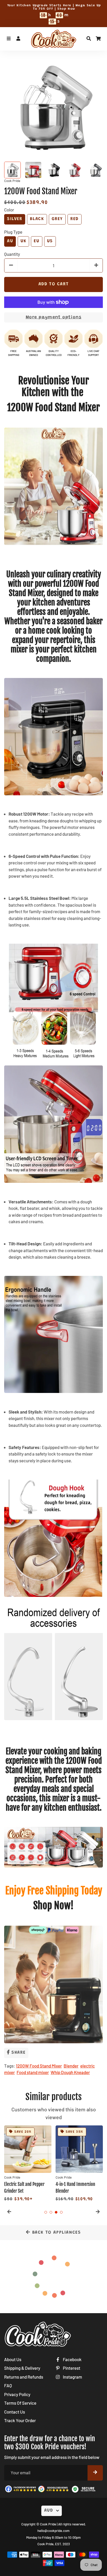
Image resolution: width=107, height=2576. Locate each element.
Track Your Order (20, 2420)
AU (10, 241)
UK (23, 241)
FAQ (8, 2385)
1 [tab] (46, 2212)
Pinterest (71, 2368)
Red (75, 219)
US (50, 241)
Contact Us (15, 2412)
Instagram (72, 2377)
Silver (15, 219)
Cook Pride (48, 2524)
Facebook (72, 2359)
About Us (13, 2359)
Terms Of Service (20, 2403)
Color (9, 210)
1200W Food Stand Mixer (39, 2066)
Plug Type (13, 232)
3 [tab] (56, 2212)
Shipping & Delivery (22, 2368)
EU (36, 241)
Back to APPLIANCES (56, 2233)
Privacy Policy (17, 2394)
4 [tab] (61, 2212)
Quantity (12, 254)
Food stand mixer (33, 2072)
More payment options (54, 317)
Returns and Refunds (24, 2377)
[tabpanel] (28, 2164)
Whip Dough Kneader (70, 2072)
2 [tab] (51, 2212)
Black (37, 219)
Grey (57, 219)
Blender (71, 2066)
